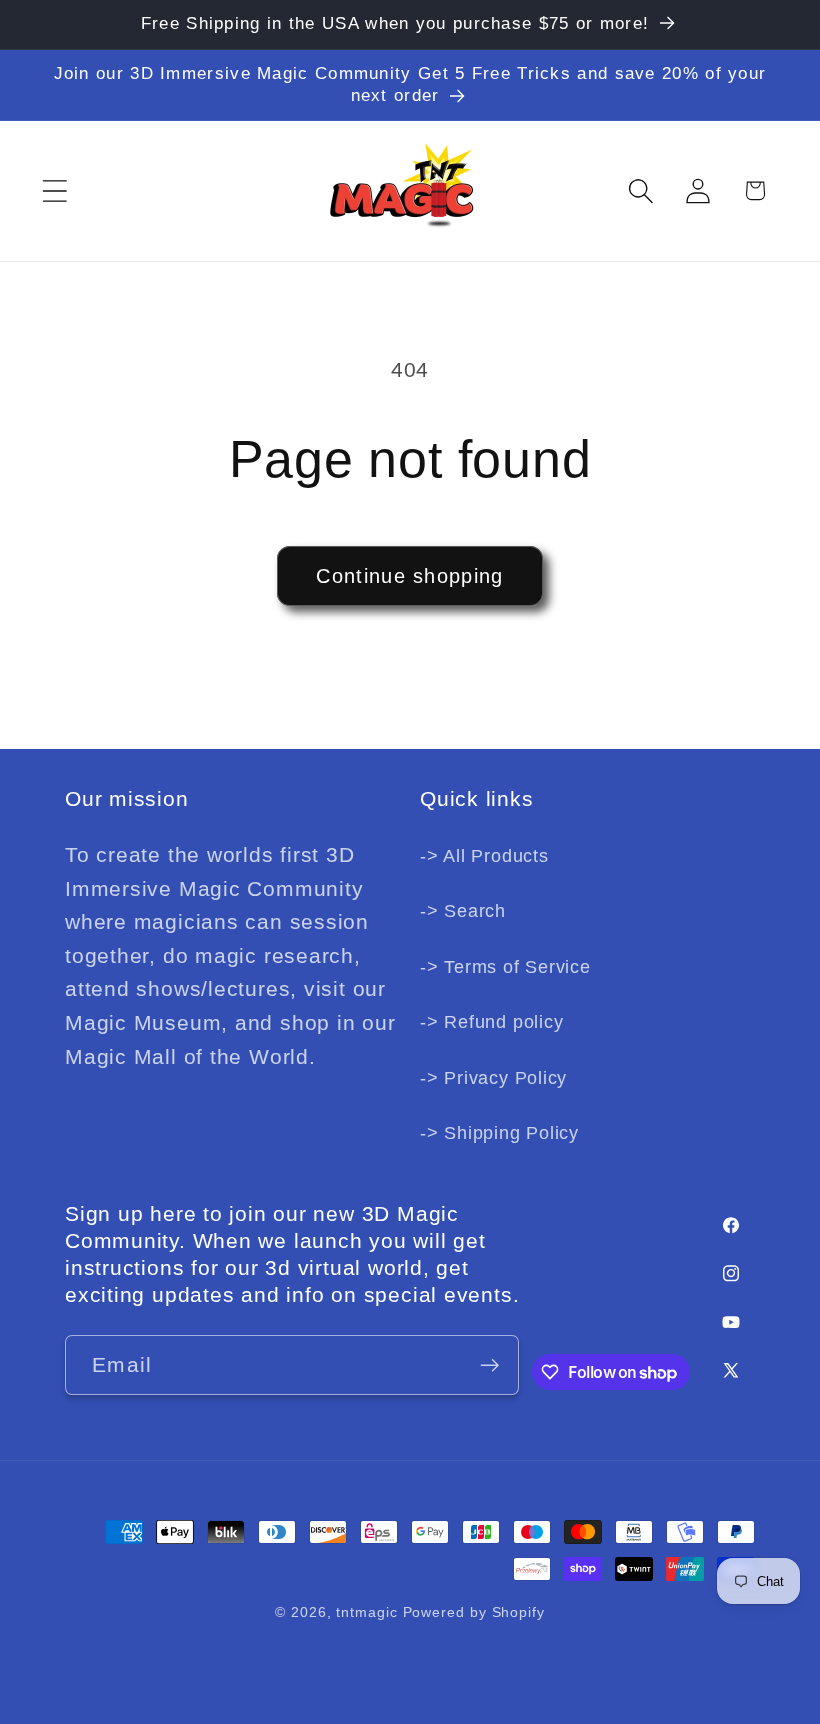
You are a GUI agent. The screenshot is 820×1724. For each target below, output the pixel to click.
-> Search (463, 911)
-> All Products (484, 856)
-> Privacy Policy (493, 1078)
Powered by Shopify (474, 1612)
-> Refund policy (491, 1022)
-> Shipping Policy (499, 1133)
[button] (54, 190)
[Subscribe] (489, 1365)
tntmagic (366, 1612)
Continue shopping (409, 576)
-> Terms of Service (505, 967)
